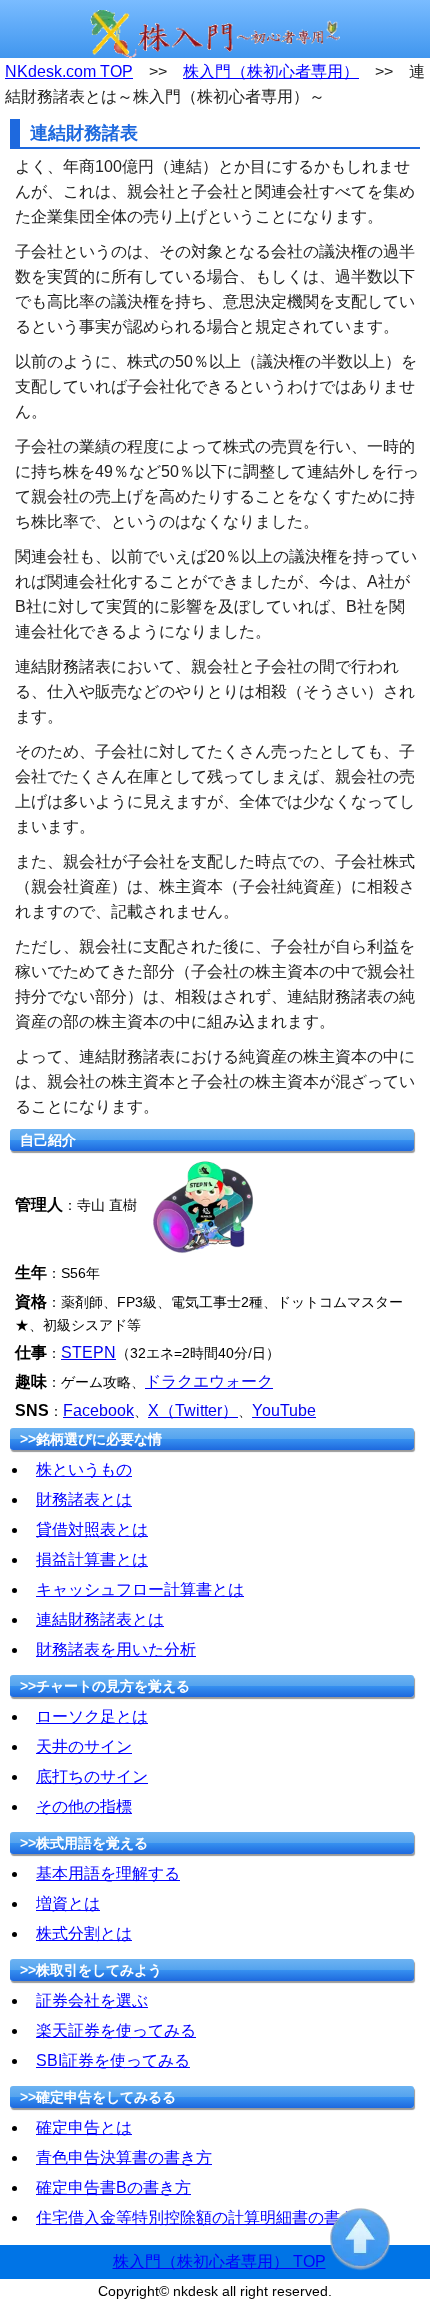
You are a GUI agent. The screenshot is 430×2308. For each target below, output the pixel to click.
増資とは (68, 1903)
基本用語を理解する (108, 1873)
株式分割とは (84, 1933)
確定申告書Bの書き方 (113, 2187)
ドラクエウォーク (209, 1381)
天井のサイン (84, 1746)
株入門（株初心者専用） (271, 71)
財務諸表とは (84, 1499)
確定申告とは (84, 2127)
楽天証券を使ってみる (116, 2030)
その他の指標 (84, 1806)
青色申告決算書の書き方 (124, 2157)
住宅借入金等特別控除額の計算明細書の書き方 (204, 2217)
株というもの (84, 1469)
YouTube (284, 1410)
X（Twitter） (193, 1410)
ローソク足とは (92, 1716)
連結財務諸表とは (100, 1619)
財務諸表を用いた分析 (116, 1649)
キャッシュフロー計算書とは (140, 1589)
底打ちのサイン (92, 1776)
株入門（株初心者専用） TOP (219, 2261)
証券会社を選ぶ (92, 2000)
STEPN (88, 1352)
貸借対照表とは (92, 1529)
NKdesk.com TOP (69, 71)
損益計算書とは (92, 1559)
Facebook (98, 1410)
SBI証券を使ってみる (113, 2060)
